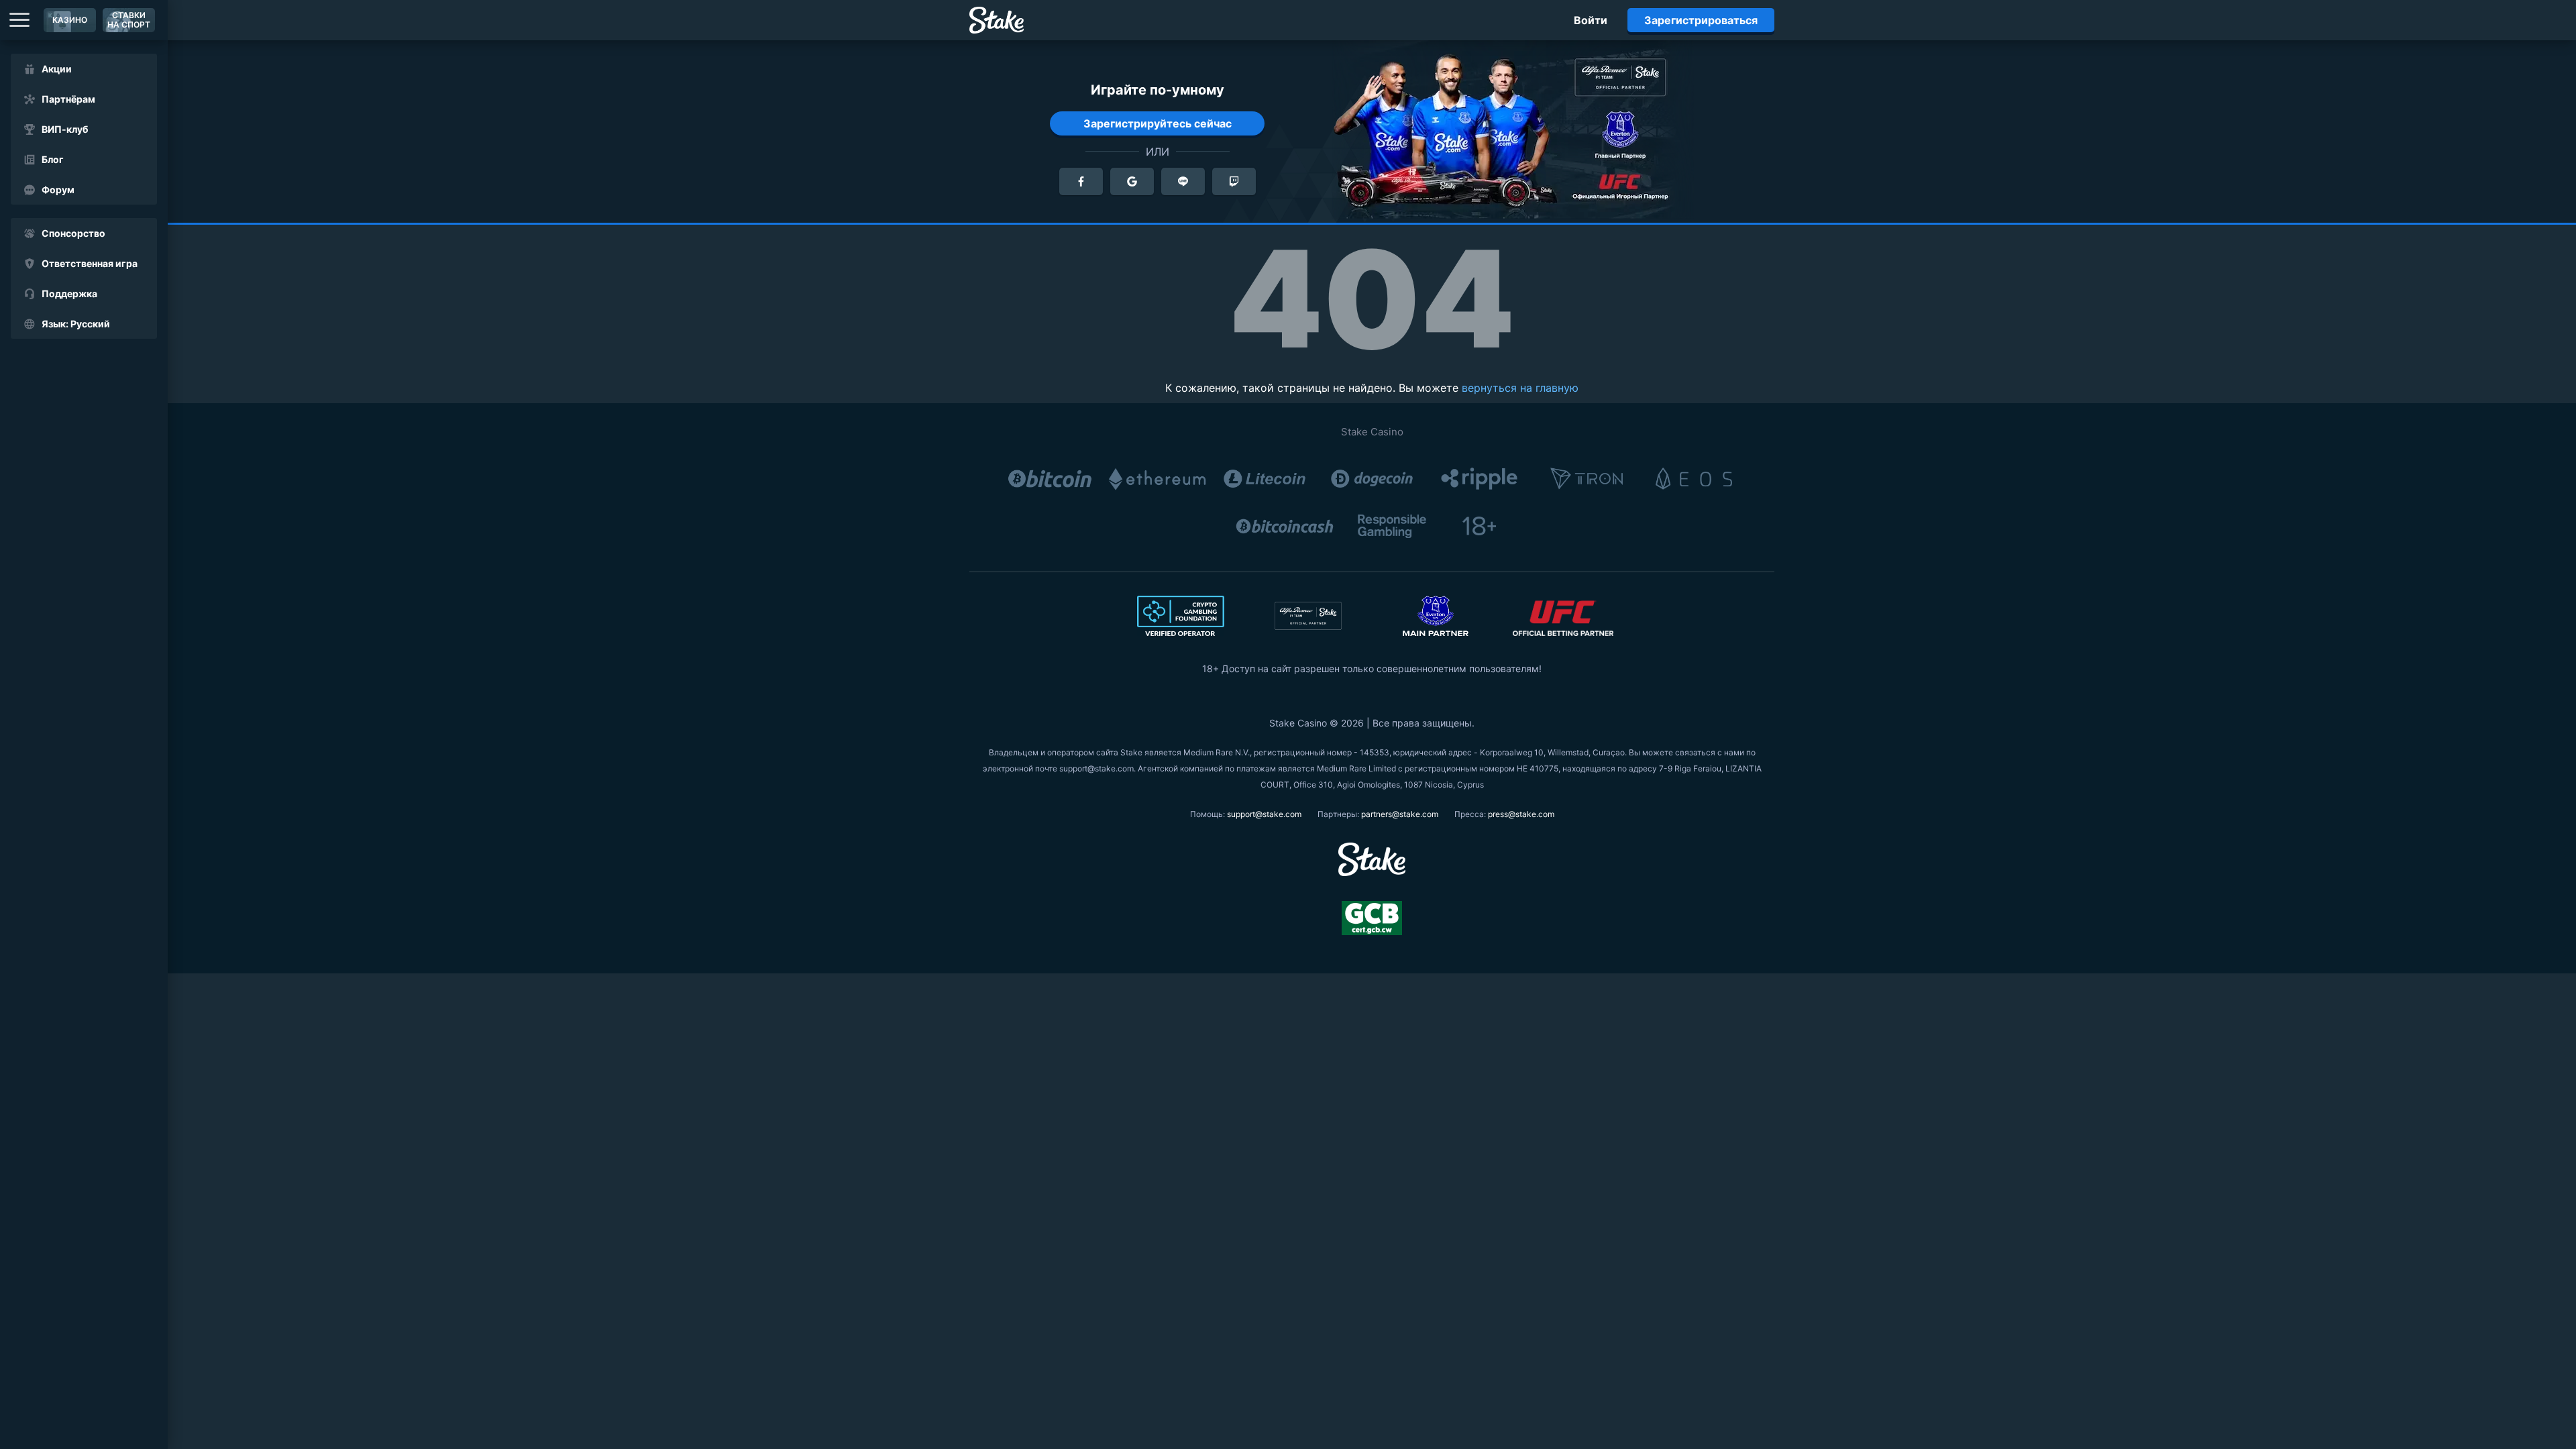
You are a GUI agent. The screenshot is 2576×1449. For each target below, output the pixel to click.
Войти (1591, 20)
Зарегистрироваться (1701, 20)
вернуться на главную (1520, 388)
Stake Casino (1372, 432)
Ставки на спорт (129, 20)
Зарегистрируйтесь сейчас (1158, 123)
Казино (70, 20)
